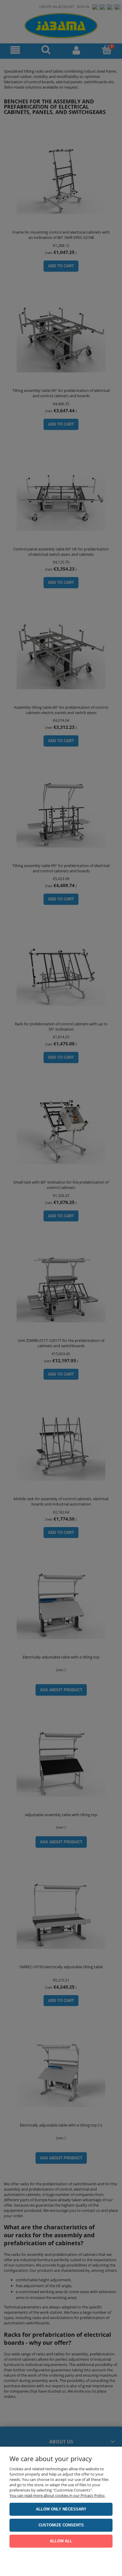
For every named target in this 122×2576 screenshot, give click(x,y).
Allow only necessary (61, 2509)
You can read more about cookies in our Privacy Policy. (57, 2495)
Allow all (61, 2541)
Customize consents (61, 2525)
